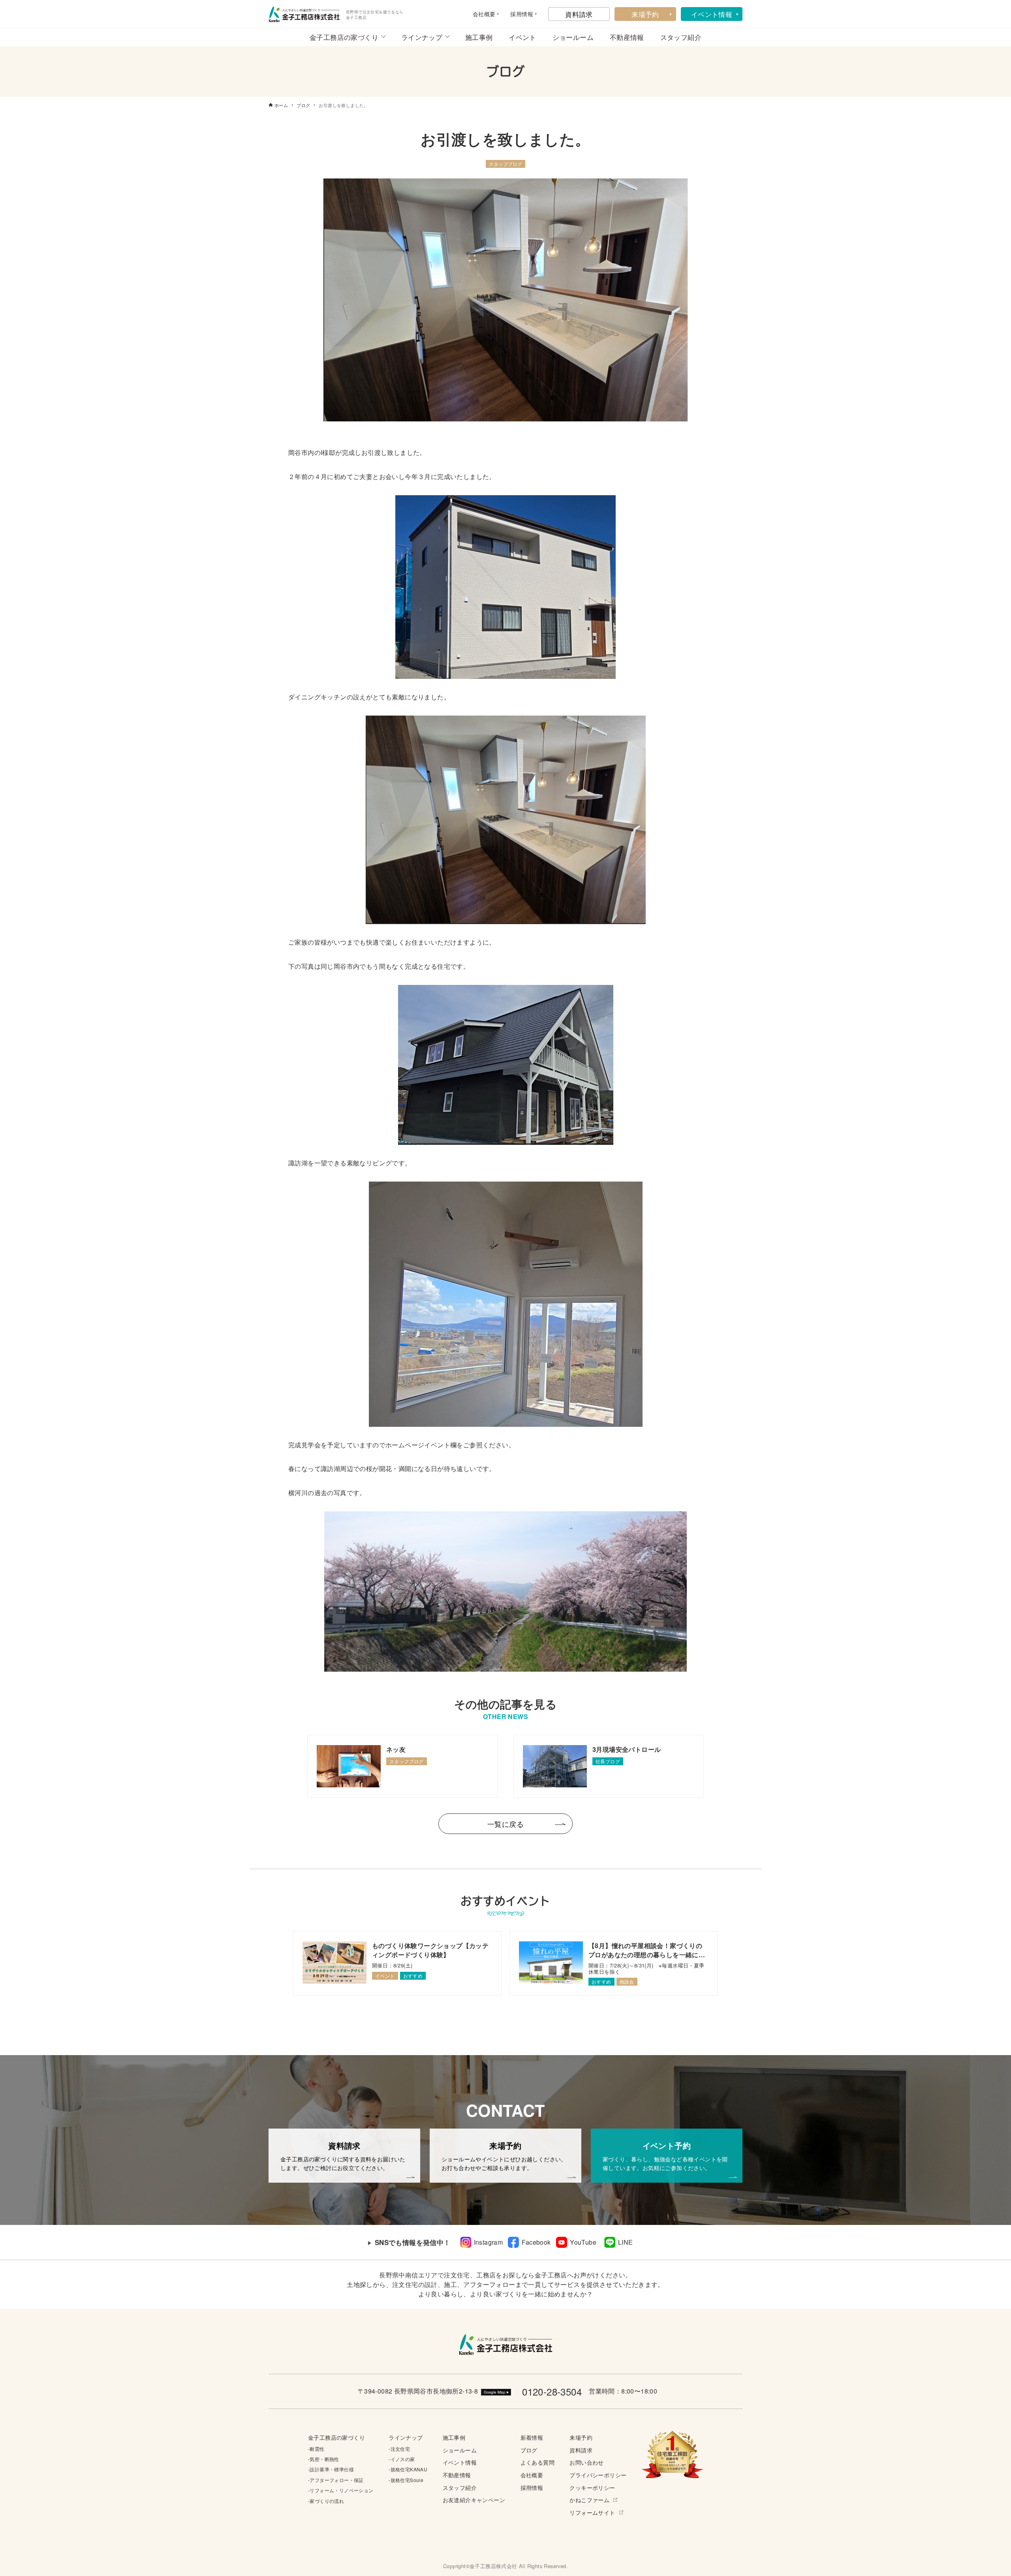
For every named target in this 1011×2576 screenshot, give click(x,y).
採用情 (519, 14)
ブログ (529, 2450)
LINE (626, 2242)
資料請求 (579, 14)
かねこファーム (589, 2500)
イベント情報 (712, 14)
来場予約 (645, 14)
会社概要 (532, 2475)
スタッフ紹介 (681, 37)
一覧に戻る (505, 1824)
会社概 (481, 14)
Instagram (489, 2242)
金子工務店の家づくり (344, 37)
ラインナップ (422, 37)
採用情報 (532, 2487)
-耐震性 (316, 2449)
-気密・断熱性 (324, 2459)
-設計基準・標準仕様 (331, 2469)
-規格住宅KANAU (408, 2469)
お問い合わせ (586, 2462)
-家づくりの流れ (326, 2501)
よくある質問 (537, 2462)
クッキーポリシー (592, 2487)
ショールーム (573, 37)
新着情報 (532, 2437)
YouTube (583, 2242)
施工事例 (479, 37)
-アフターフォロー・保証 (336, 2480)
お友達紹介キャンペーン (474, 2500)
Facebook (536, 2242)
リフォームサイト (592, 2512)
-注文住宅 (399, 2449)
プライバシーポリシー (598, 2475)
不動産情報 (627, 37)
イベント (522, 37)
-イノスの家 (402, 2459)
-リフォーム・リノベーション (341, 2490)
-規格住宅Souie (406, 2480)
